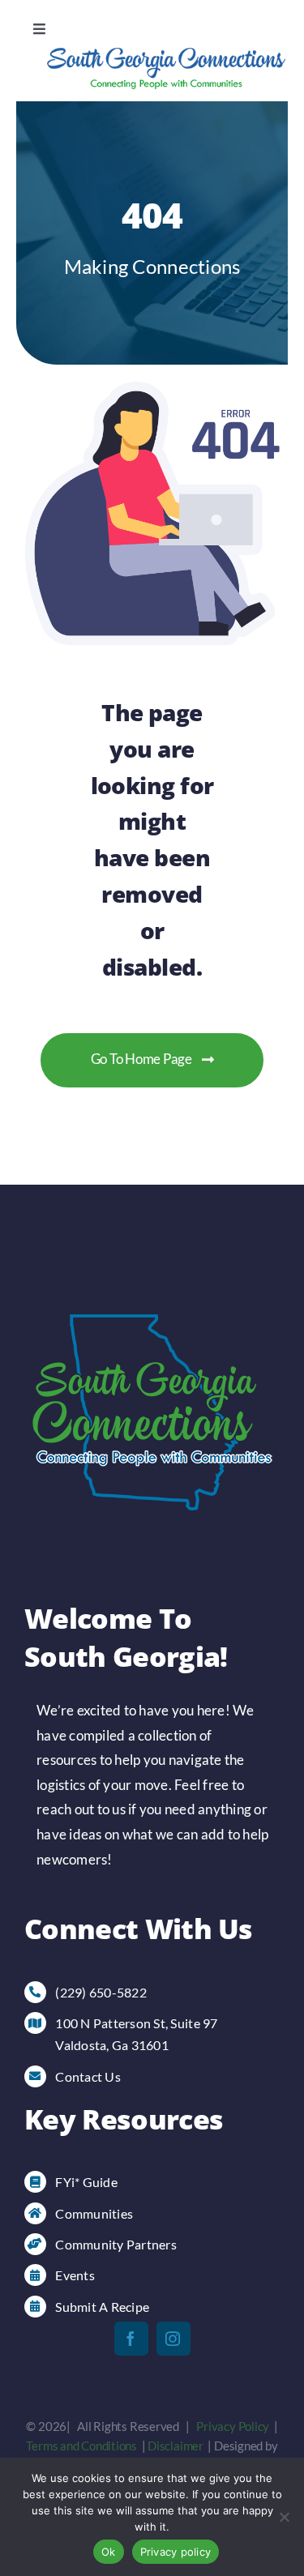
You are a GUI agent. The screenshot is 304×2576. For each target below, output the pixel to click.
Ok (109, 2552)
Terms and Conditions (81, 2446)
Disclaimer (176, 2446)
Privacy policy (176, 2552)
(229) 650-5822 (101, 1992)
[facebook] (131, 2339)
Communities (94, 2213)
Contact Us (88, 2076)
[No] (284, 2517)
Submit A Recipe (102, 2307)
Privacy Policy (233, 2426)
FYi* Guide (86, 2182)
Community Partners (116, 2244)
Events (75, 2275)
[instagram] (173, 2339)
